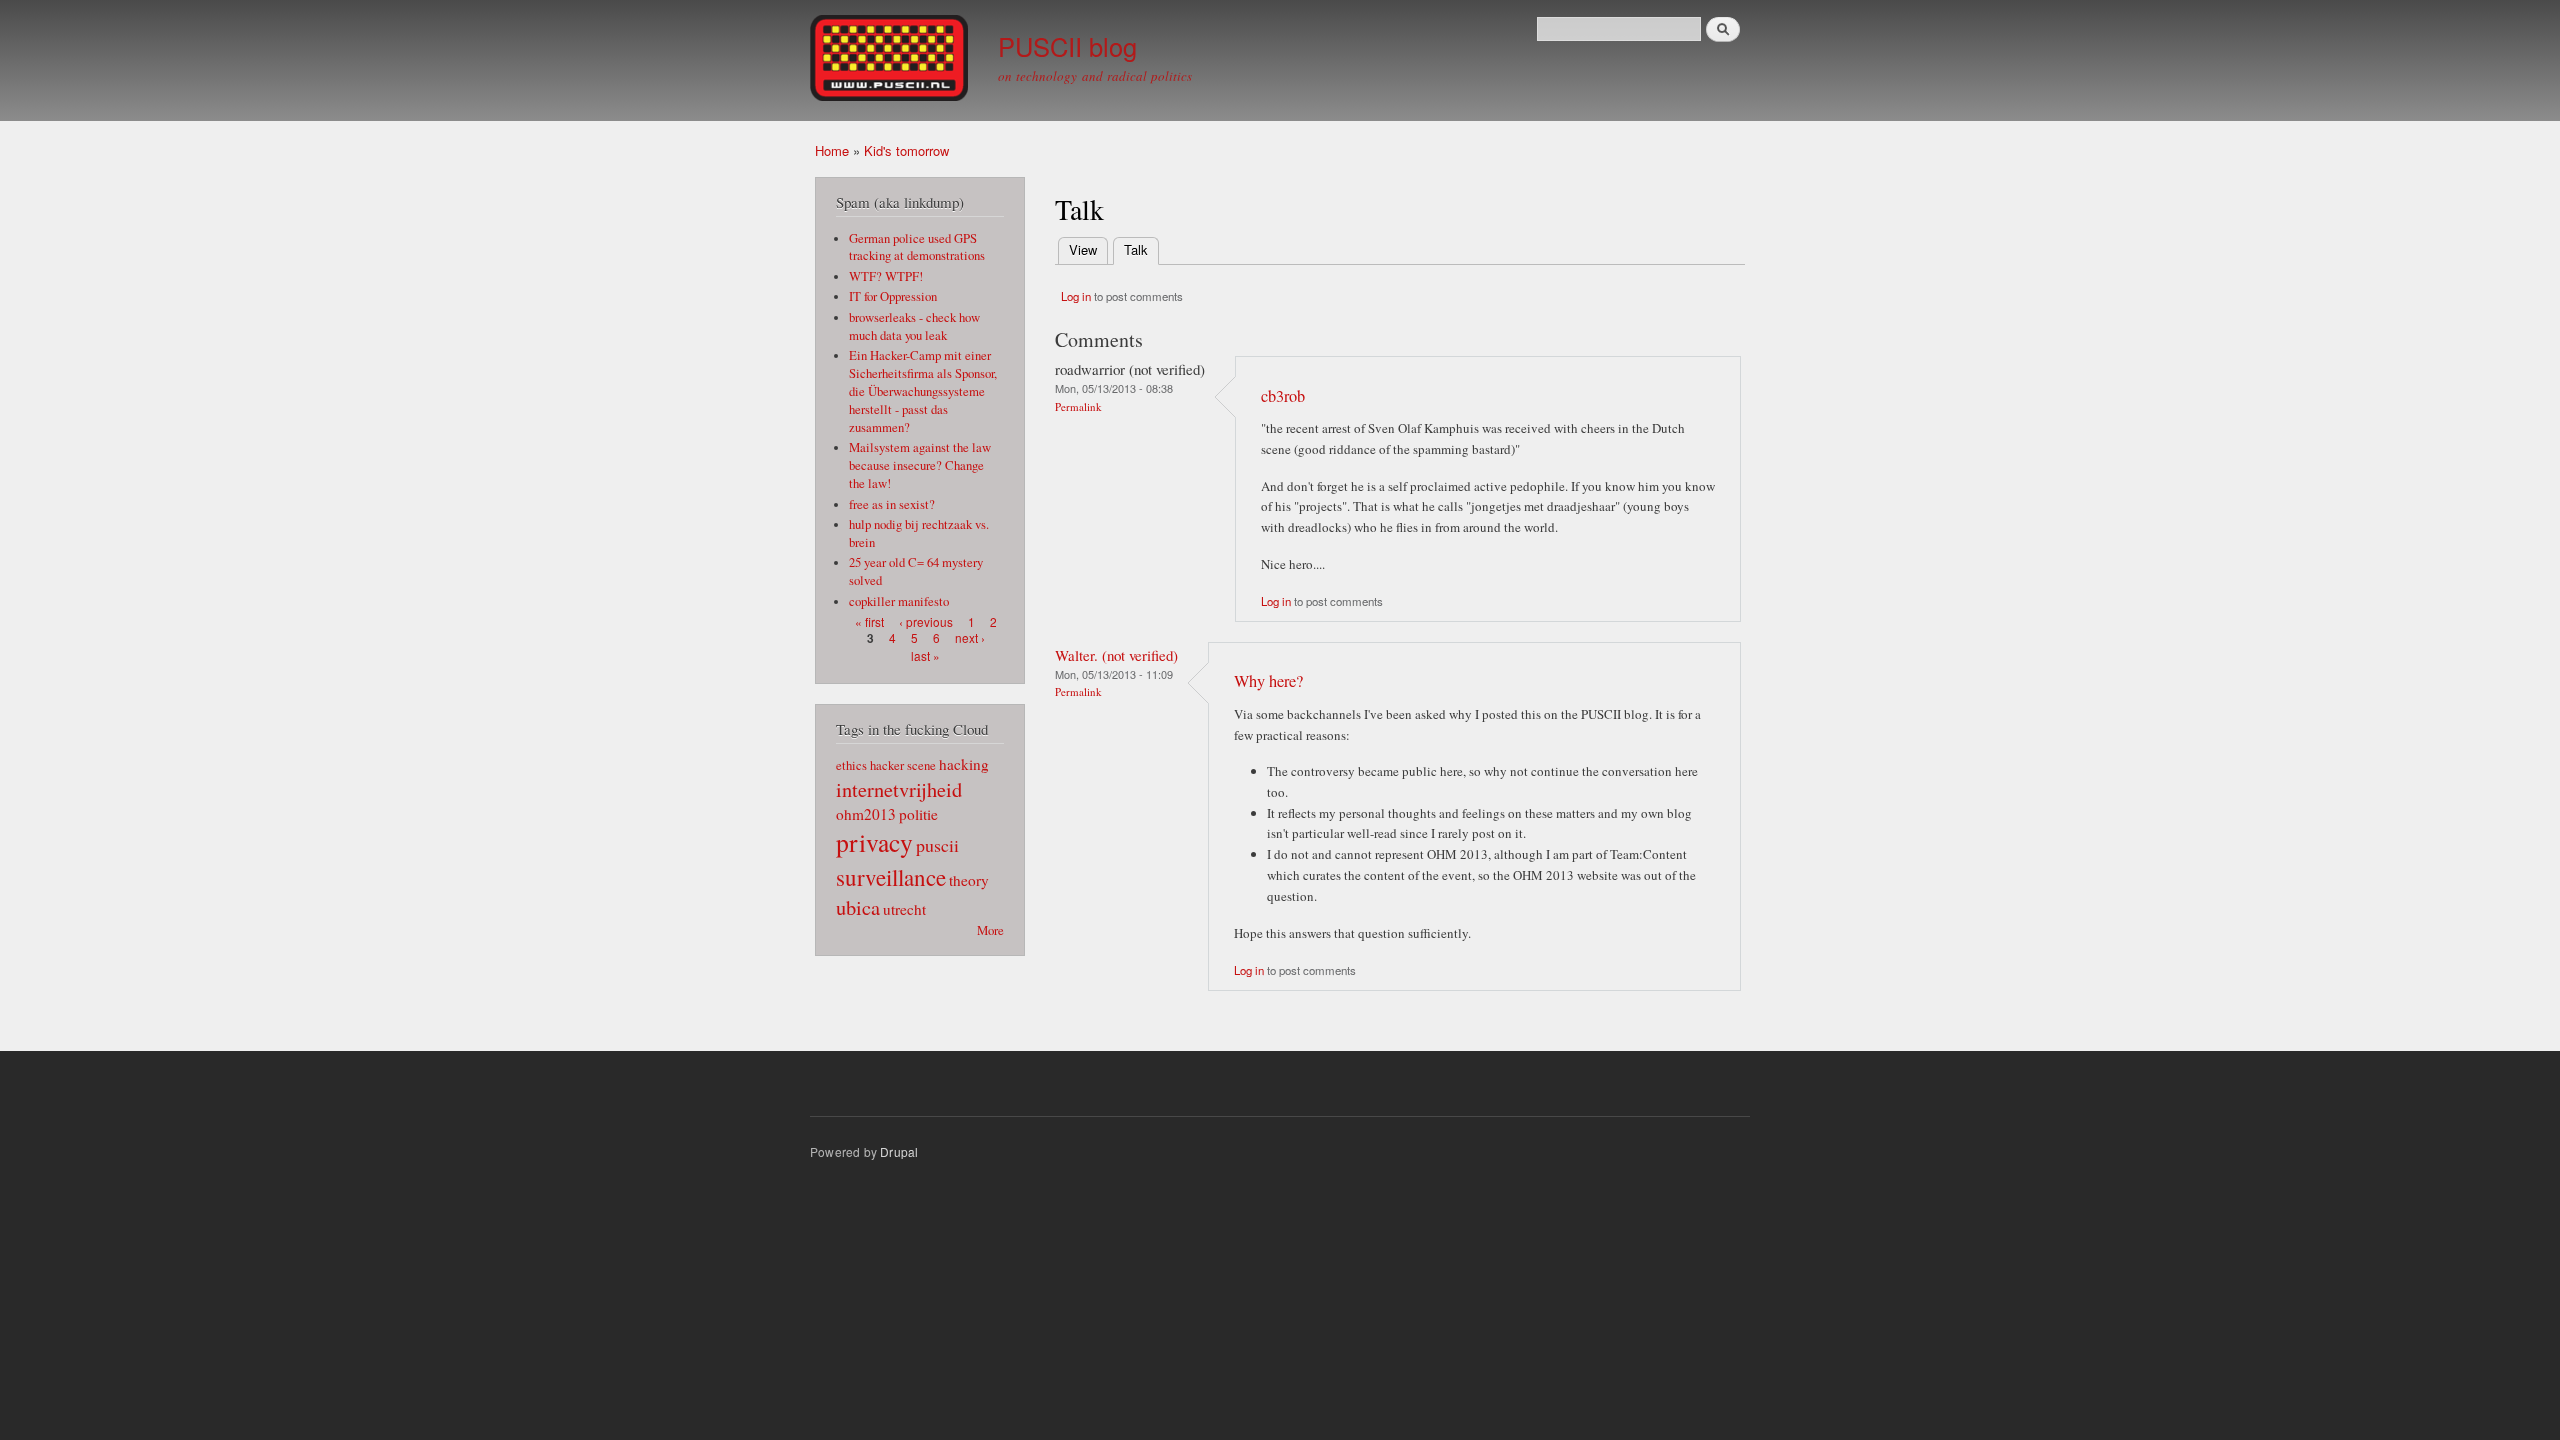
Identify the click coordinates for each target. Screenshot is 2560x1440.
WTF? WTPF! (886, 276)
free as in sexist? (892, 504)
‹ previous (926, 621)
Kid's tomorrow (906, 150)
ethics (851, 765)
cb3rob (1283, 396)
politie (918, 814)
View (1083, 249)
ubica (858, 907)
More (990, 930)
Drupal (899, 1151)
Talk (1141, 249)
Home (832, 150)
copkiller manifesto (899, 601)
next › (970, 637)
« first (869, 621)
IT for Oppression (893, 296)
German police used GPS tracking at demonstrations (917, 247)
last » (925, 655)
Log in (1076, 296)
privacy (874, 842)
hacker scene (903, 765)
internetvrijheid (899, 789)
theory (969, 880)
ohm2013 (866, 814)
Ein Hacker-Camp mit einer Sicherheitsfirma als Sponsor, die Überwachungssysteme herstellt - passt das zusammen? (923, 391)
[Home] (891, 60)
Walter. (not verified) (1116, 655)
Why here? (1268, 681)
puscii (937, 845)
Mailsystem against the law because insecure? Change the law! (920, 465)
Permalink (1078, 406)
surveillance (891, 877)
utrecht (904, 909)
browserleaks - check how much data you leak (914, 326)
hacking (964, 764)
